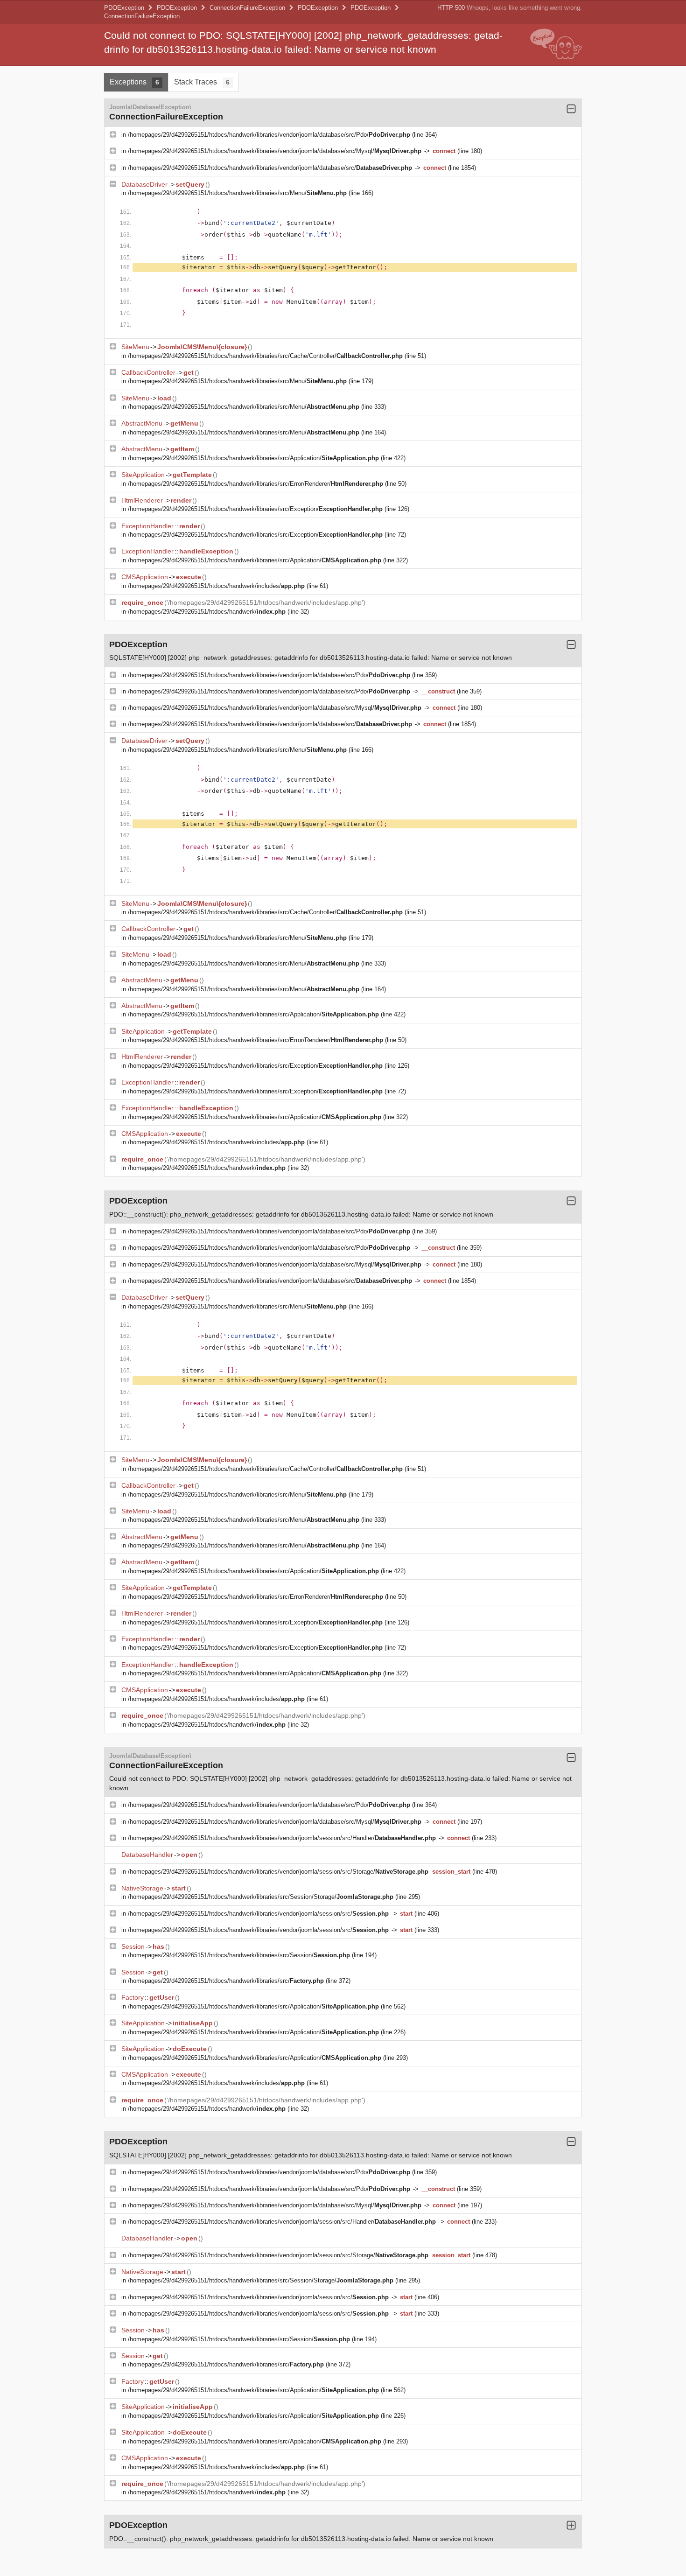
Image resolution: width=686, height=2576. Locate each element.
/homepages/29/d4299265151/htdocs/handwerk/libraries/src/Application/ (253, 458)
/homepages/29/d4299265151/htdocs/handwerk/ (207, 612)
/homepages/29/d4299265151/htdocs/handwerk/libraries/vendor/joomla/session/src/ (258, 1914)
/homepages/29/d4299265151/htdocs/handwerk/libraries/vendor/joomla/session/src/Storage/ (278, 1872)
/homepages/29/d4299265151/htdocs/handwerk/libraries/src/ (226, 1981)
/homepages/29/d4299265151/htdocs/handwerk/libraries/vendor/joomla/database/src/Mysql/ (275, 151)
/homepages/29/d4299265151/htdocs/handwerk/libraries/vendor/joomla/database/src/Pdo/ (269, 135)
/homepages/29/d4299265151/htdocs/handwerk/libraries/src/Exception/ (255, 509)
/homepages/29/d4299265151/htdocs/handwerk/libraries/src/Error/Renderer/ (255, 484)
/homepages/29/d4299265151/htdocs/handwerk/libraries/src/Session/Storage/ (261, 1897)
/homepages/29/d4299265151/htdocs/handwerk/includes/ (216, 586)
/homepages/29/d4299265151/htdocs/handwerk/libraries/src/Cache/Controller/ (265, 356)
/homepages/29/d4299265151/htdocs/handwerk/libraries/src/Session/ (239, 1955)
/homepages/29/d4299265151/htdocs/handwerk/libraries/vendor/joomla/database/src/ (270, 168)
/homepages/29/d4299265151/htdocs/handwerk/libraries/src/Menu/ (237, 193)
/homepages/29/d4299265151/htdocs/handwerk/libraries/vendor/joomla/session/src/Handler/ (282, 1838)
